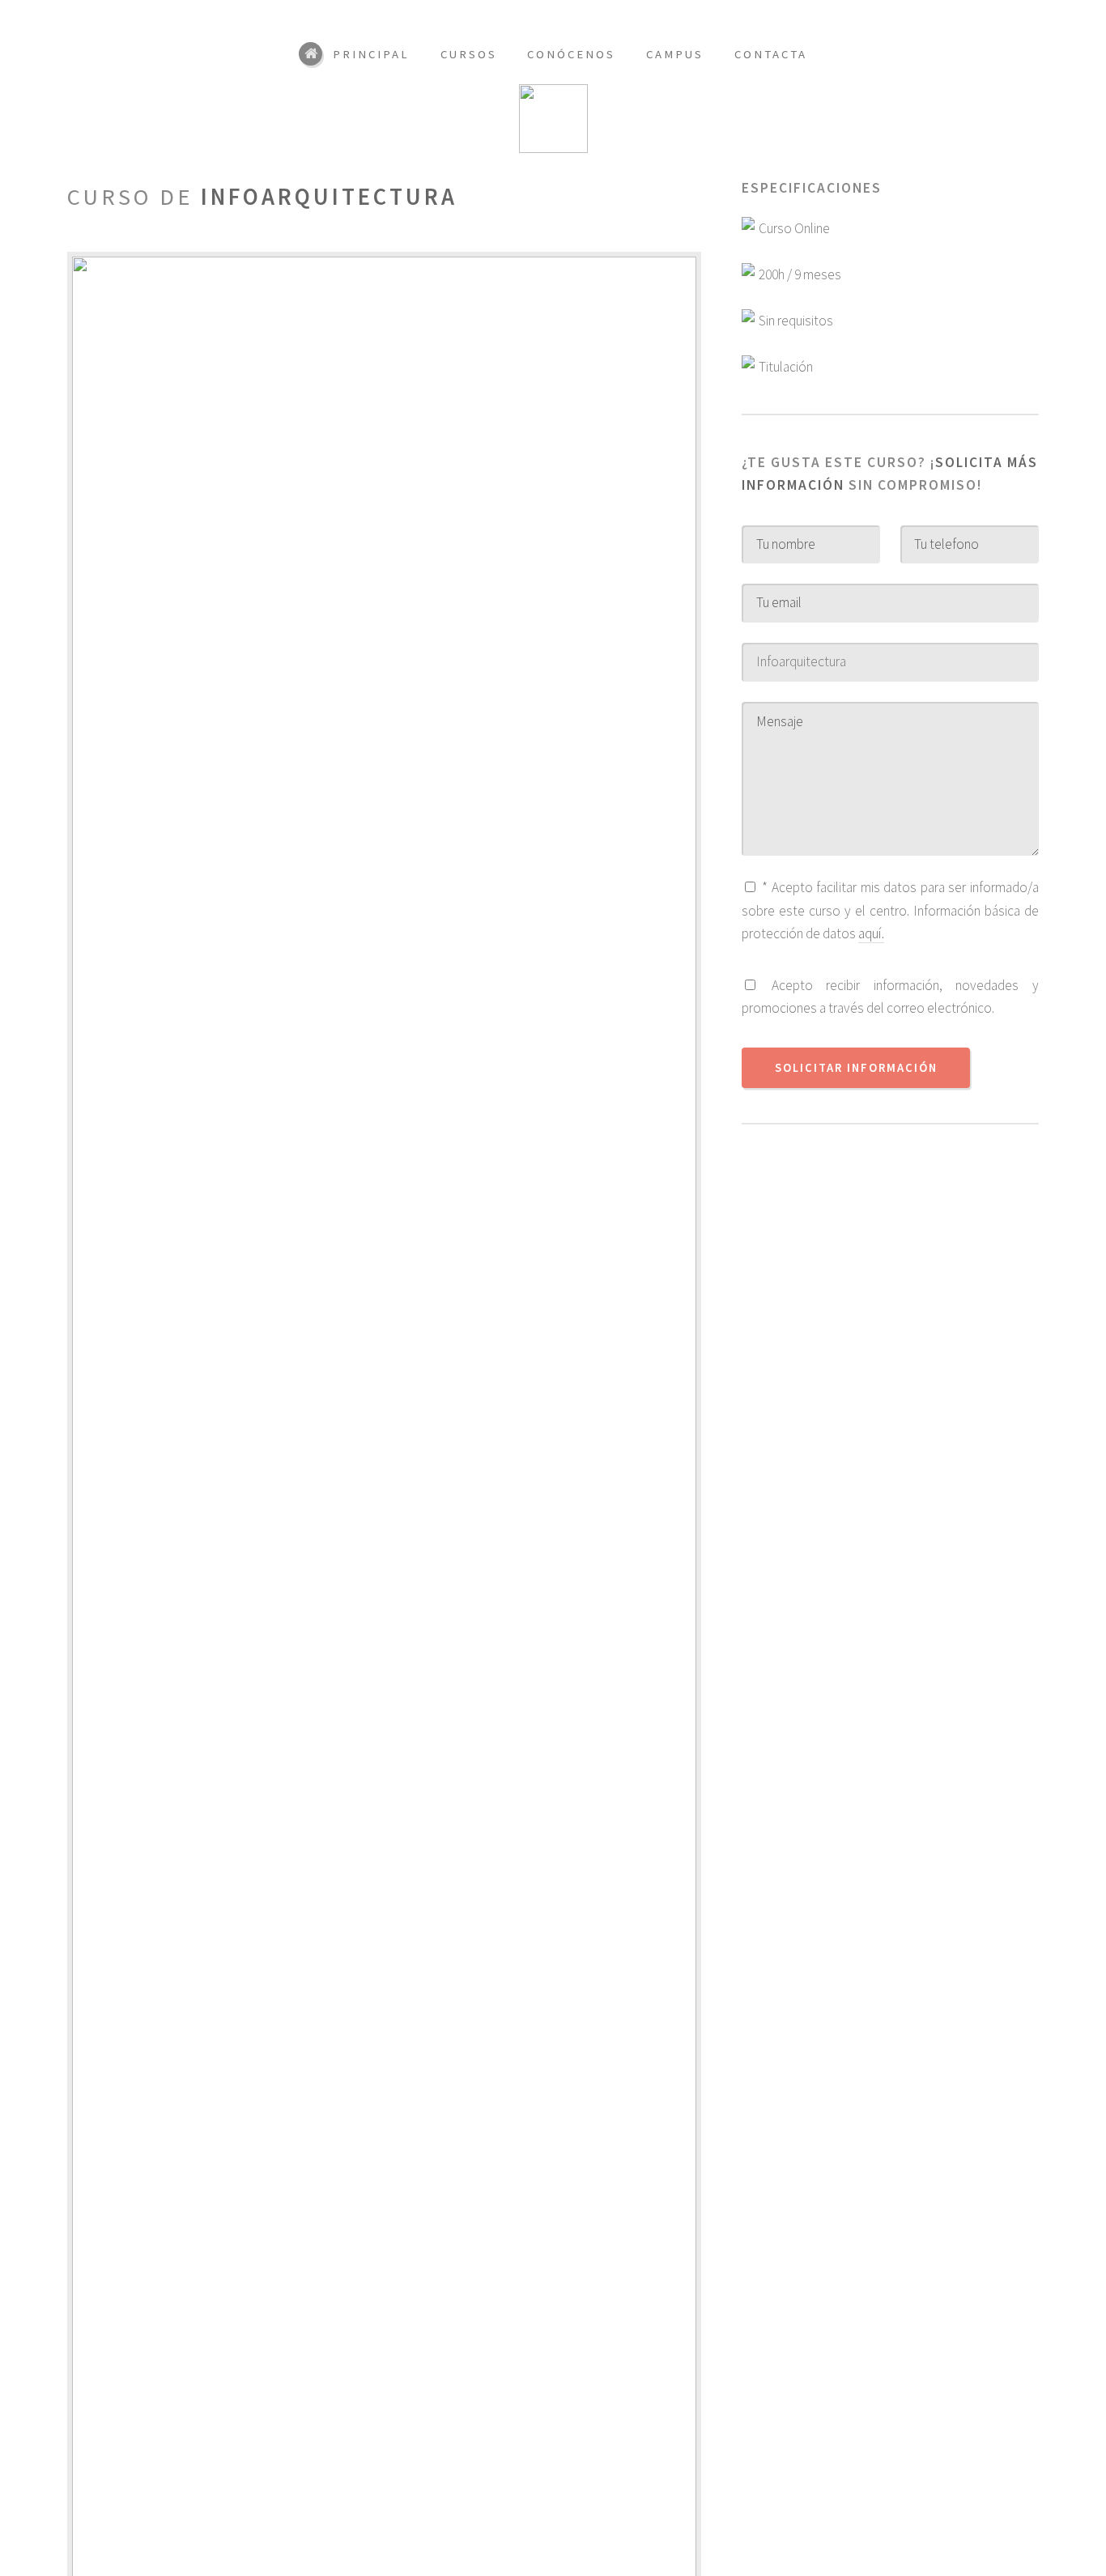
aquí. (871, 933)
